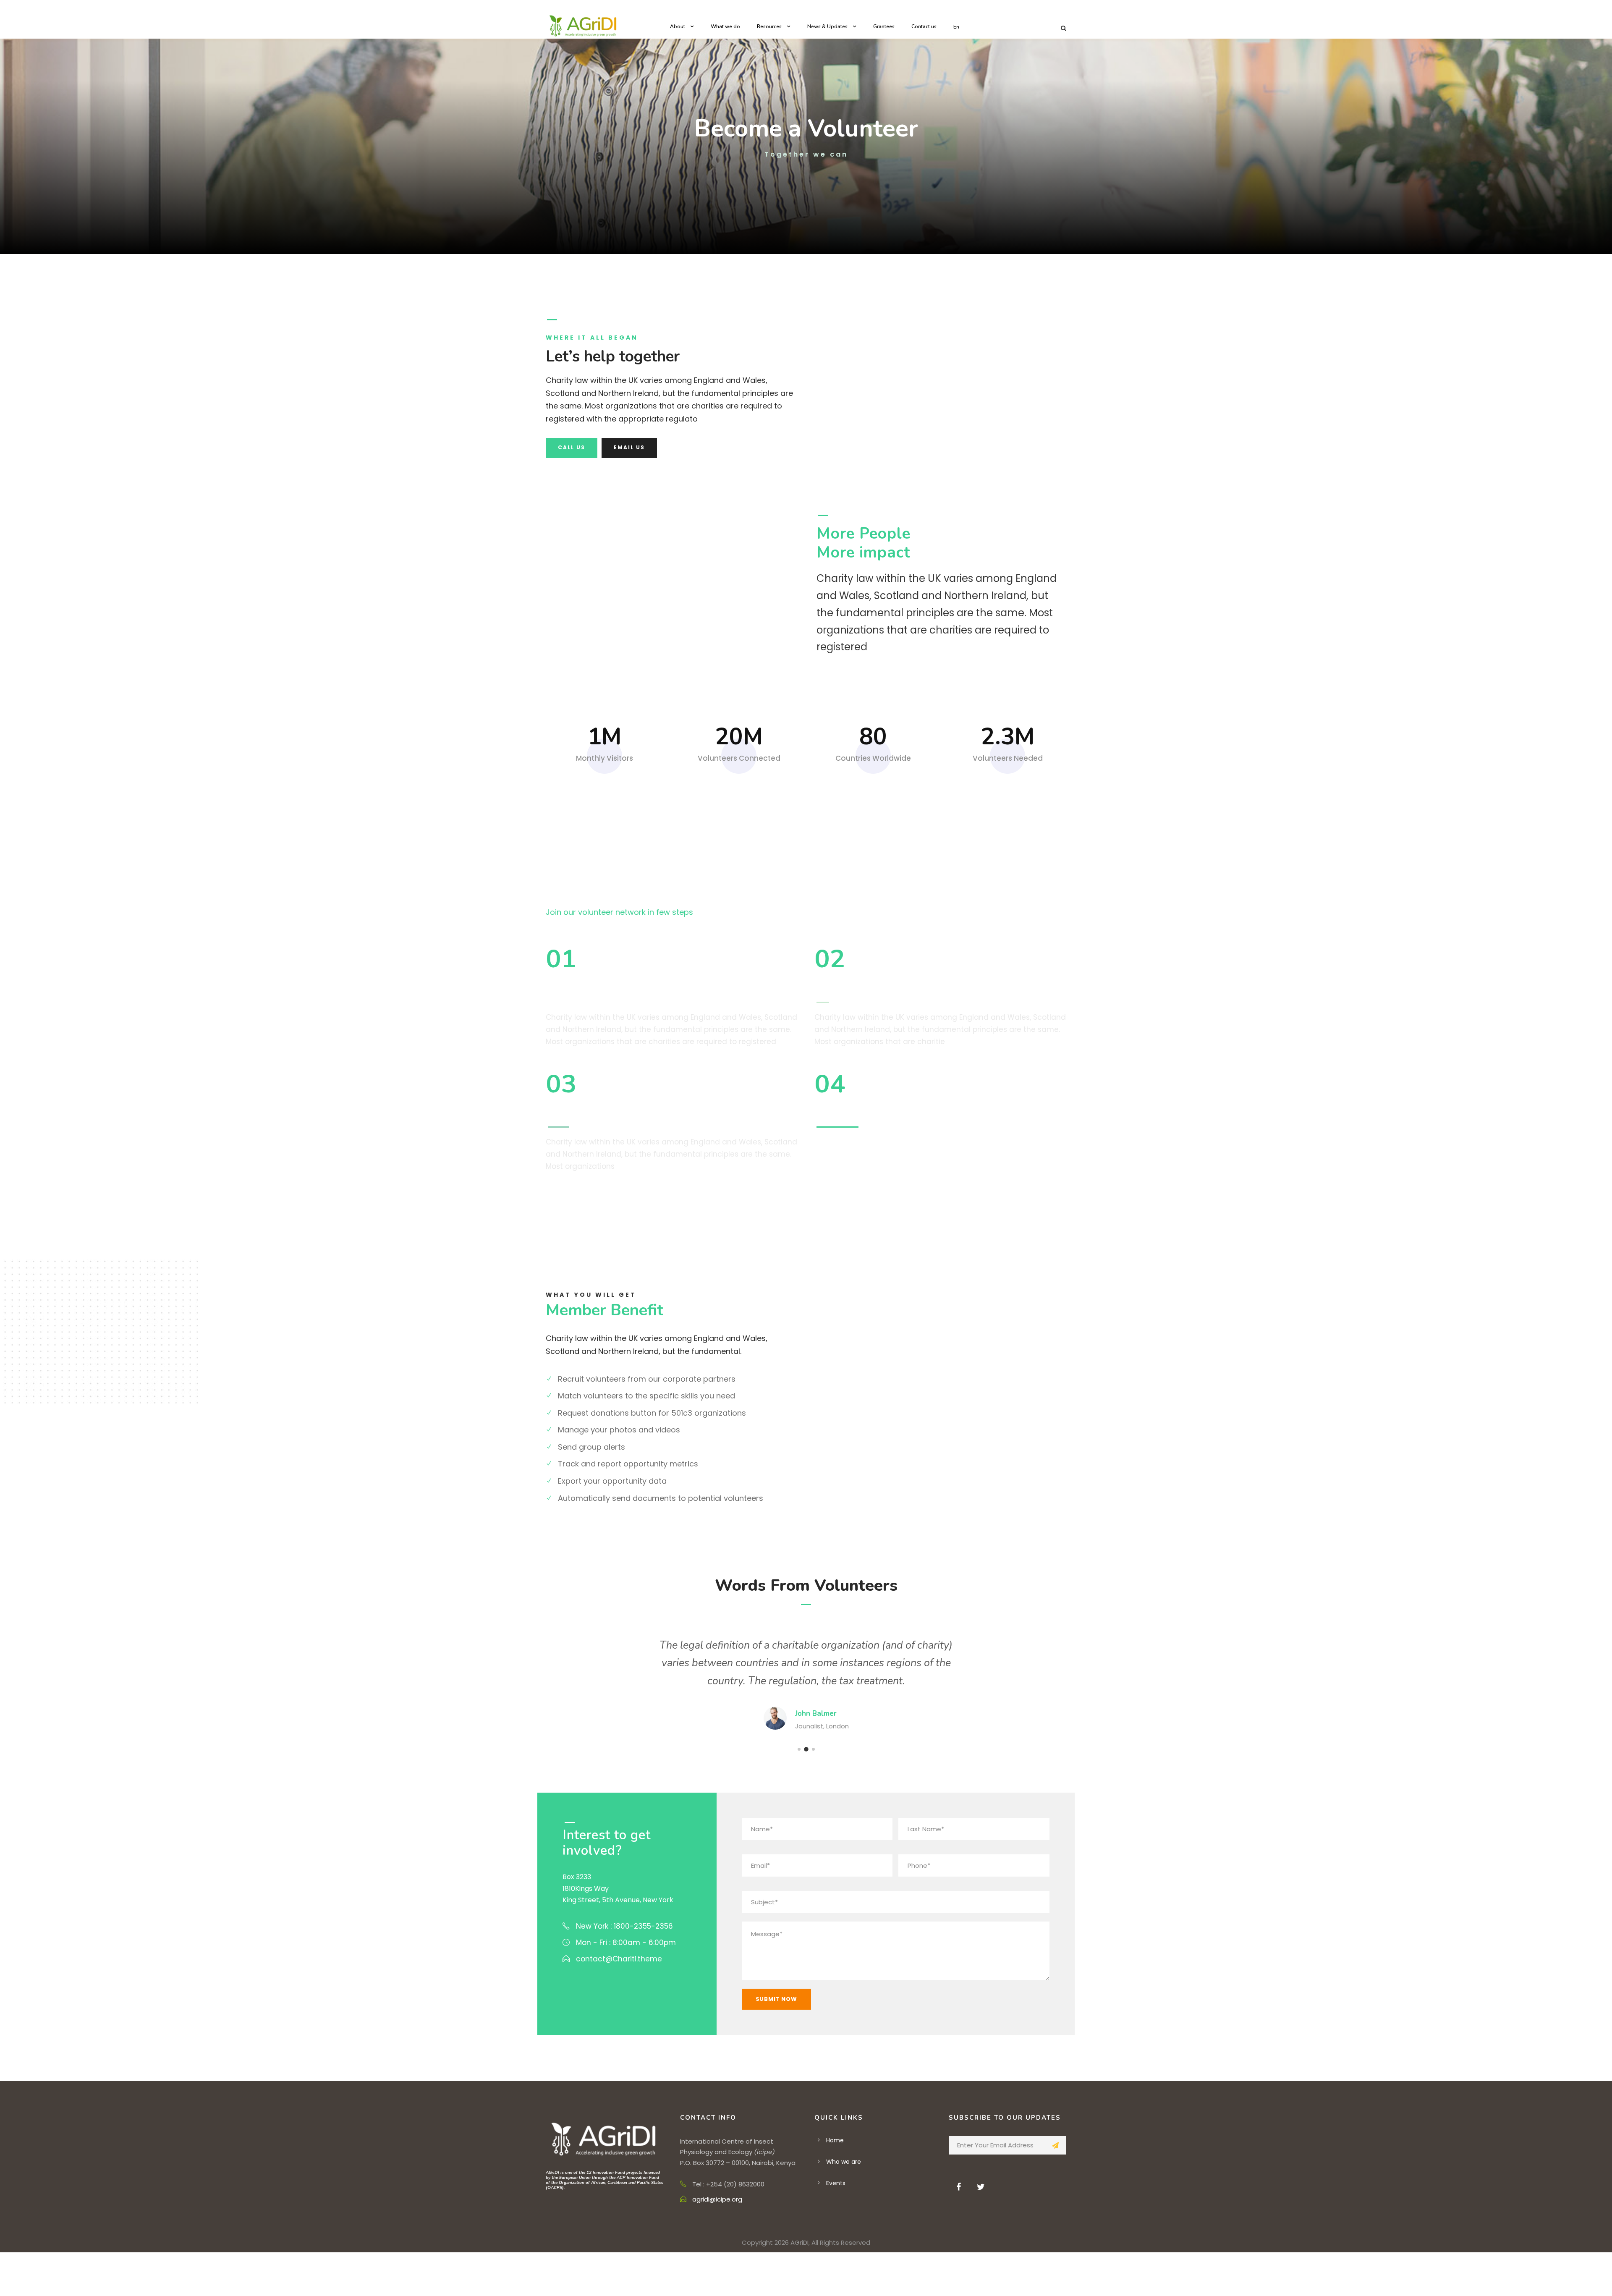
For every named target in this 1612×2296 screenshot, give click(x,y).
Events (836, 2183)
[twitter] (981, 2187)
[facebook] (959, 2187)
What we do (725, 26)
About (678, 26)
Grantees (884, 26)
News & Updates (827, 26)
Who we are (844, 2162)
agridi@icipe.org (717, 2199)
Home (835, 2140)
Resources (769, 26)
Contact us (924, 26)
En (956, 27)
